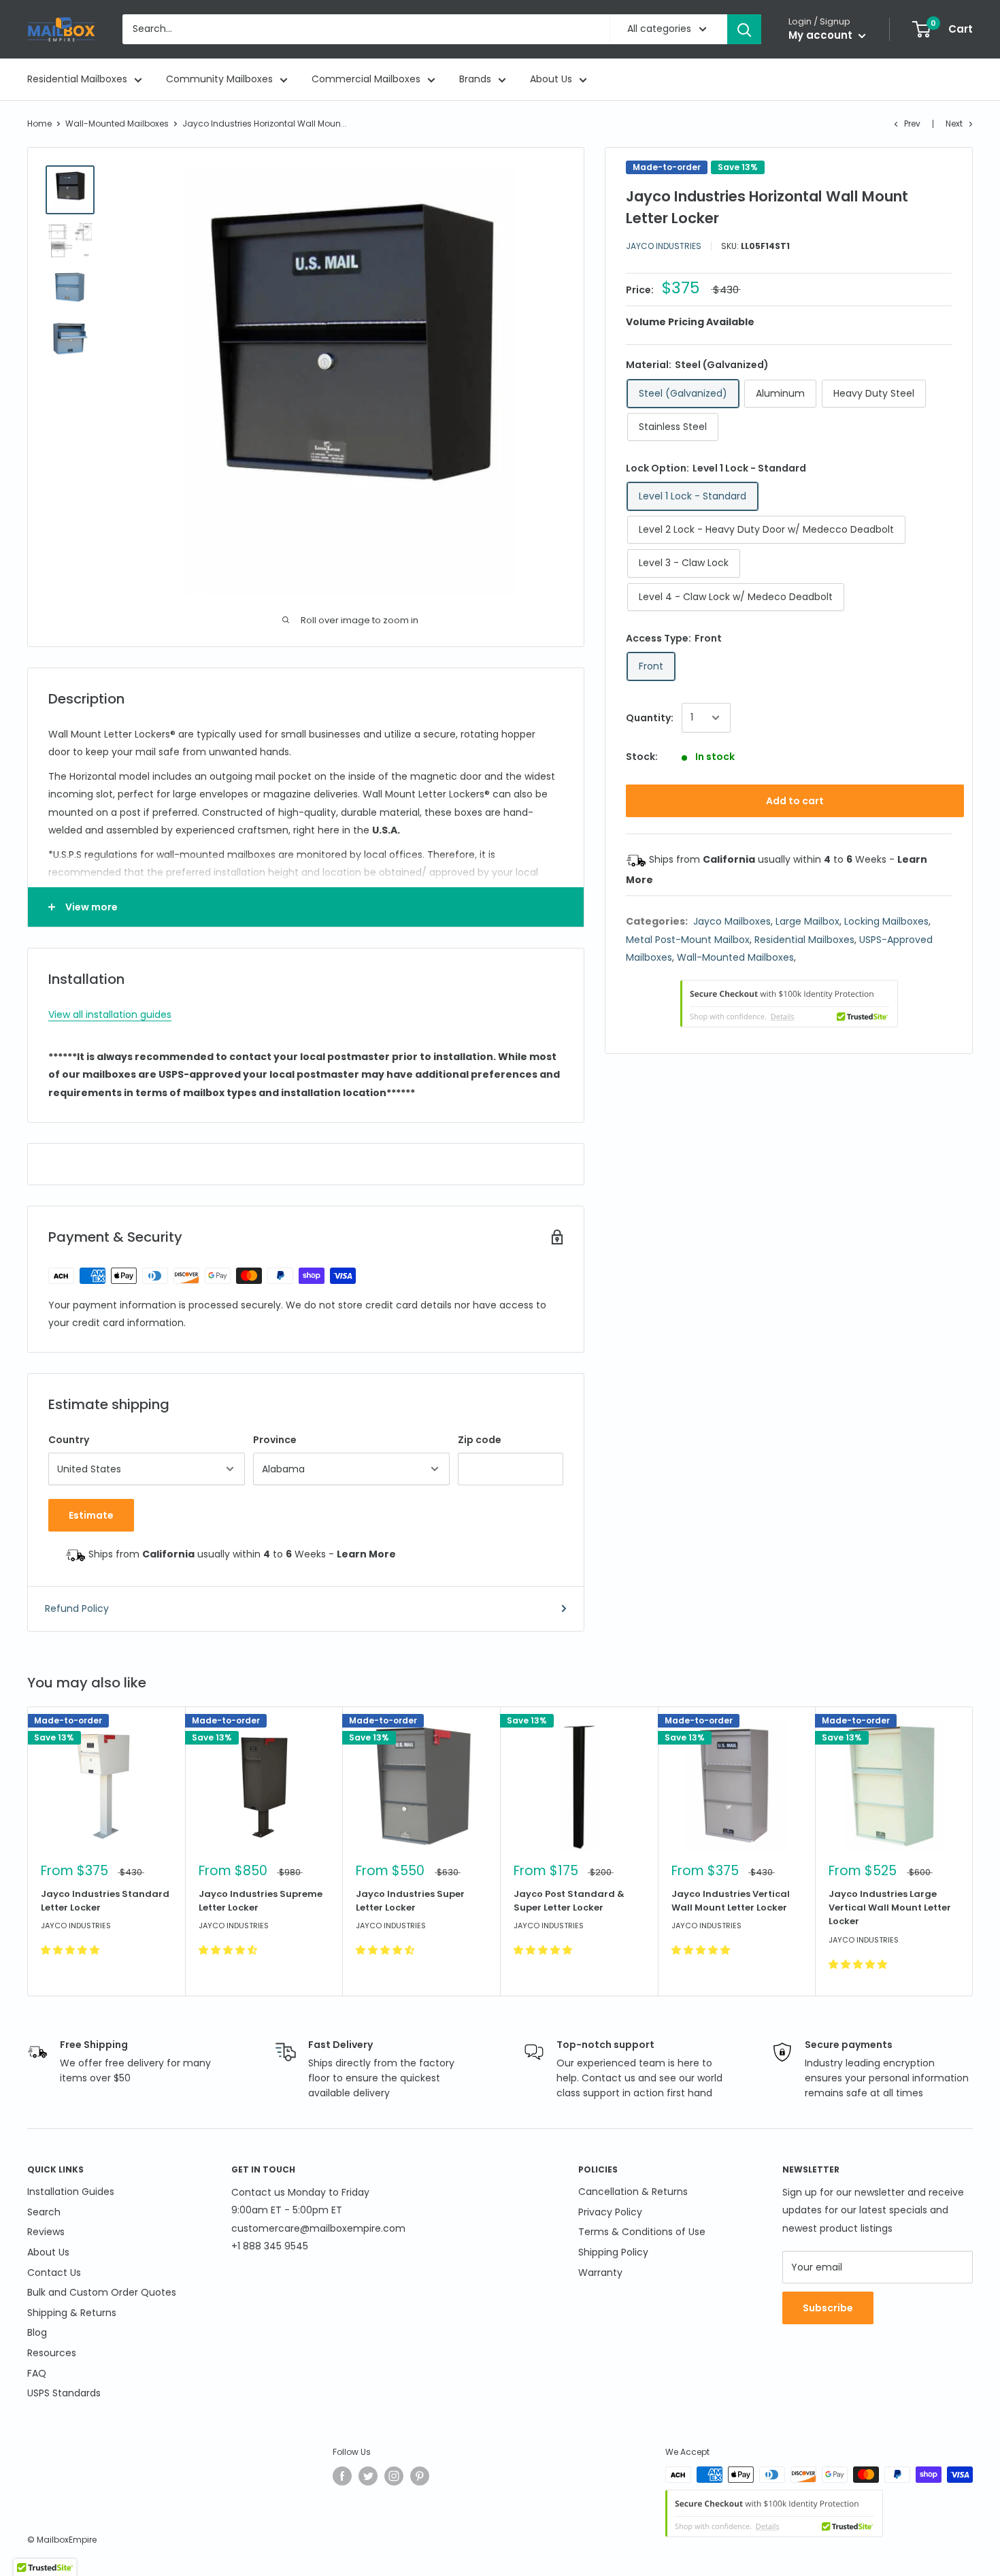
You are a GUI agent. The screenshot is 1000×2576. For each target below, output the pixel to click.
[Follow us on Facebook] (342, 2476)
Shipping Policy (613, 2252)
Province (275, 1440)
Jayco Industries (664, 246)
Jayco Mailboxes (732, 921)
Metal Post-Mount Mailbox (688, 940)
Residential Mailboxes (804, 940)
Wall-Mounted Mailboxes (117, 123)
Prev (912, 123)
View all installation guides (110, 1014)
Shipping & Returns (72, 2313)
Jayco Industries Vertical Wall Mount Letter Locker (731, 1901)
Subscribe (828, 2308)
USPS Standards (64, 2393)
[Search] (744, 29)
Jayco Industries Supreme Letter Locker (261, 1901)
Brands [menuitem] (475, 79)
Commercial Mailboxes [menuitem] (366, 79)
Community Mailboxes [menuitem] (219, 79)
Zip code (480, 1440)
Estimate (91, 1515)
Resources (52, 2353)
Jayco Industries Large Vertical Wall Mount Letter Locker (890, 1908)
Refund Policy (77, 1608)
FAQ (37, 2373)
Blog (37, 2332)
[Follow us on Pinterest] (420, 2476)
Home (39, 123)
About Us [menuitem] (551, 79)
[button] (71, 1950)
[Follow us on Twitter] (368, 2476)
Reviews (46, 2232)
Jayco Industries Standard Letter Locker (105, 1901)
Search (44, 2212)
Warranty (600, 2273)
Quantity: (650, 718)
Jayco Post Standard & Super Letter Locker (569, 1901)
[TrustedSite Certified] (789, 1004)
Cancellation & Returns (633, 2192)
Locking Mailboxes (886, 921)
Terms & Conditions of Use (642, 2232)
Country (69, 1440)
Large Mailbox (807, 921)
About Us (48, 2252)
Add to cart (795, 801)
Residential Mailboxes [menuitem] (77, 79)
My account (822, 35)
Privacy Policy (610, 2212)
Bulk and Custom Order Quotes (102, 2292)
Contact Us (54, 2273)
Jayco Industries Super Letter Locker (410, 1901)
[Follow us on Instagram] (394, 2476)
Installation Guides (71, 2192)
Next (954, 123)
